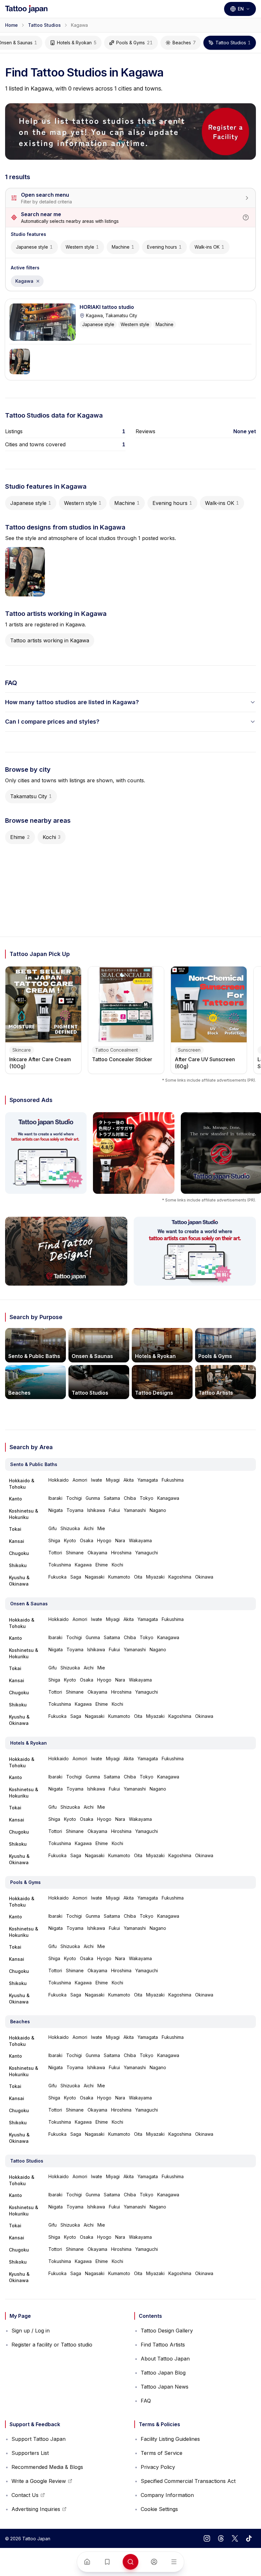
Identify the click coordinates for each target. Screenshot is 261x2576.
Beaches (184, 43)
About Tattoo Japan (165, 2359)
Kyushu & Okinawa (19, 1581)
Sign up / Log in (31, 2331)
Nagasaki (95, 1577)
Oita (138, 1577)
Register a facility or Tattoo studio (52, 2345)
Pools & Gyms (134, 43)
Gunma (93, 1498)
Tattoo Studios (44, 25)
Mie (101, 1528)
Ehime (20, 837)
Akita (129, 1480)
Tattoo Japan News (165, 2387)
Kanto (15, 1499)
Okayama (97, 1553)
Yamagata (148, 1480)
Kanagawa (168, 1498)
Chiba (130, 1498)
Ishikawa (96, 1510)
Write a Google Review (39, 2483)
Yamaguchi (147, 1553)
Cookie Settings (159, 2509)
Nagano (158, 1510)
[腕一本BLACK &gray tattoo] (20, 361)
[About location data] (246, 217)
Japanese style (34, 247)
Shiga (54, 1540)
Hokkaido (59, 1480)
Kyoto (70, 1540)
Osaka (87, 1540)
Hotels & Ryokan (77, 43)
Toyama (75, 1510)
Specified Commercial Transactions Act (188, 2481)
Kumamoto (119, 1577)
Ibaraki (55, 1498)
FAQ (146, 2401)
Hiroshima (121, 1553)
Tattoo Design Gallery (167, 2331)
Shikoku (18, 1565)
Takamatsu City (31, 796)
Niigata (56, 1510)
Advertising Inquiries (36, 2511)
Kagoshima (180, 1577)
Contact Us (28, 2497)
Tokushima (60, 1565)
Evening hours (164, 247)
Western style (82, 247)
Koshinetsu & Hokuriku (24, 1514)
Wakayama (140, 1540)
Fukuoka (57, 1577)
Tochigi (74, 1498)
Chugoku (19, 1553)
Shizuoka (70, 1528)
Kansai (17, 1541)
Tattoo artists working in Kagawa (50, 640)
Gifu (53, 1528)
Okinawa (204, 1577)
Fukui (114, 1510)
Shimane (75, 1553)
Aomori (80, 1480)
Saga (76, 1577)
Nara (120, 1540)
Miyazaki (155, 1577)
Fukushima (173, 1480)
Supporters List (30, 2453)
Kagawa (29, 283)
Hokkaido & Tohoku (22, 1484)
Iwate (97, 1480)
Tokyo (147, 1498)
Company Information (167, 2495)
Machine (123, 247)
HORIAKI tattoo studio (107, 307)
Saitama (112, 1498)
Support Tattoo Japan (39, 2439)
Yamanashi (135, 1510)
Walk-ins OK (209, 247)
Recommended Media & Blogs (47, 2467)
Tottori (55, 1553)
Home (11, 25)
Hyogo (104, 1540)
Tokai (15, 1529)
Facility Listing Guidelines (170, 2439)
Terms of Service (162, 2453)
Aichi (89, 1528)
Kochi (52, 837)
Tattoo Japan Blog (163, 2373)
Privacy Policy (158, 2467)
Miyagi (113, 1480)
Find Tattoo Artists (163, 2345)
